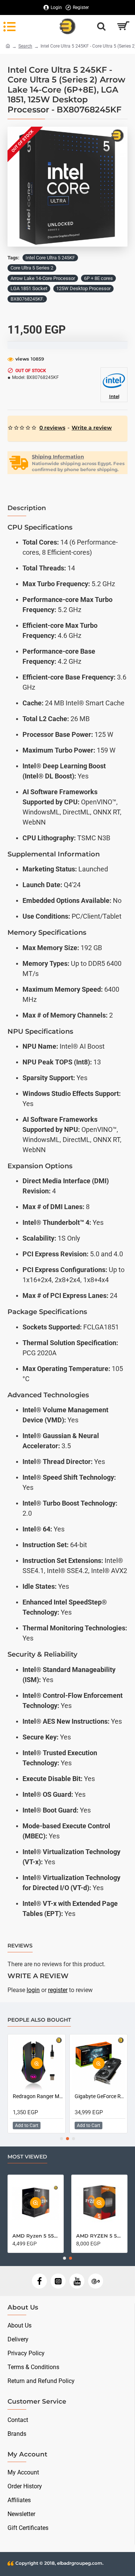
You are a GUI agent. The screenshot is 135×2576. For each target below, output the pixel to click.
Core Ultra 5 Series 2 (32, 268)
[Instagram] (58, 2281)
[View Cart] (123, 26)
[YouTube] (77, 2281)
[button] (15, 187)
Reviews (20, 1946)
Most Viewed (27, 2157)
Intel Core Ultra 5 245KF (50, 258)
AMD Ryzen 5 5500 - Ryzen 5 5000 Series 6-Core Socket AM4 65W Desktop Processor (36, 2236)
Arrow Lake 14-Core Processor (43, 278)
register (58, 1990)
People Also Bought (39, 2020)
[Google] (96, 2281)
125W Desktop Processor (83, 288)
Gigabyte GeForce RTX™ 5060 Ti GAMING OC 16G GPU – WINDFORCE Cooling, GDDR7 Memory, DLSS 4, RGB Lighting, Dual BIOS (100, 2096)
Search (25, 46)
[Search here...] (101, 26)
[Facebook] (39, 2281)
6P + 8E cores (98, 278)
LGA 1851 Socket (29, 288)
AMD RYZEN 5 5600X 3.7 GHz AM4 (99, 2236)
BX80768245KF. (27, 299)
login (33, 1990)
